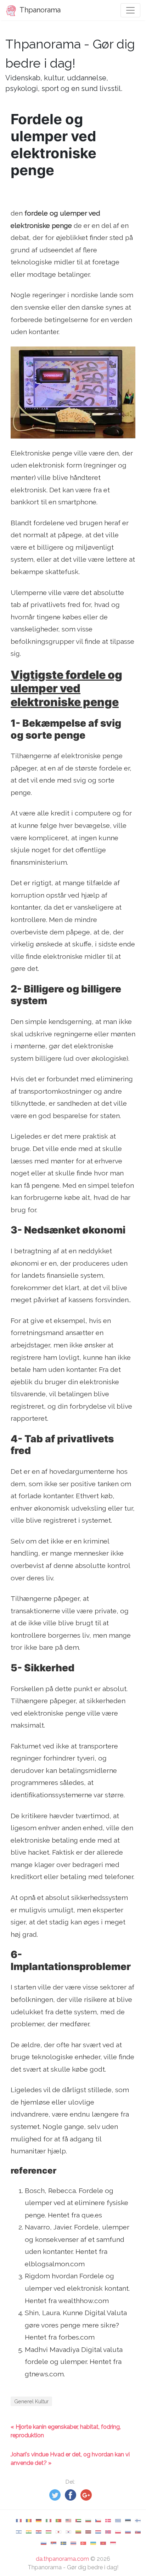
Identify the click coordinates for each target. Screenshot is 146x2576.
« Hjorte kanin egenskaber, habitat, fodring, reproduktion (66, 2431)
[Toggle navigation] (130, 10)
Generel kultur (31, 2401)
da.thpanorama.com (62, 2559)
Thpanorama (39, 10)
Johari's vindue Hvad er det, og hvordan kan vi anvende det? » (70, 2459)
